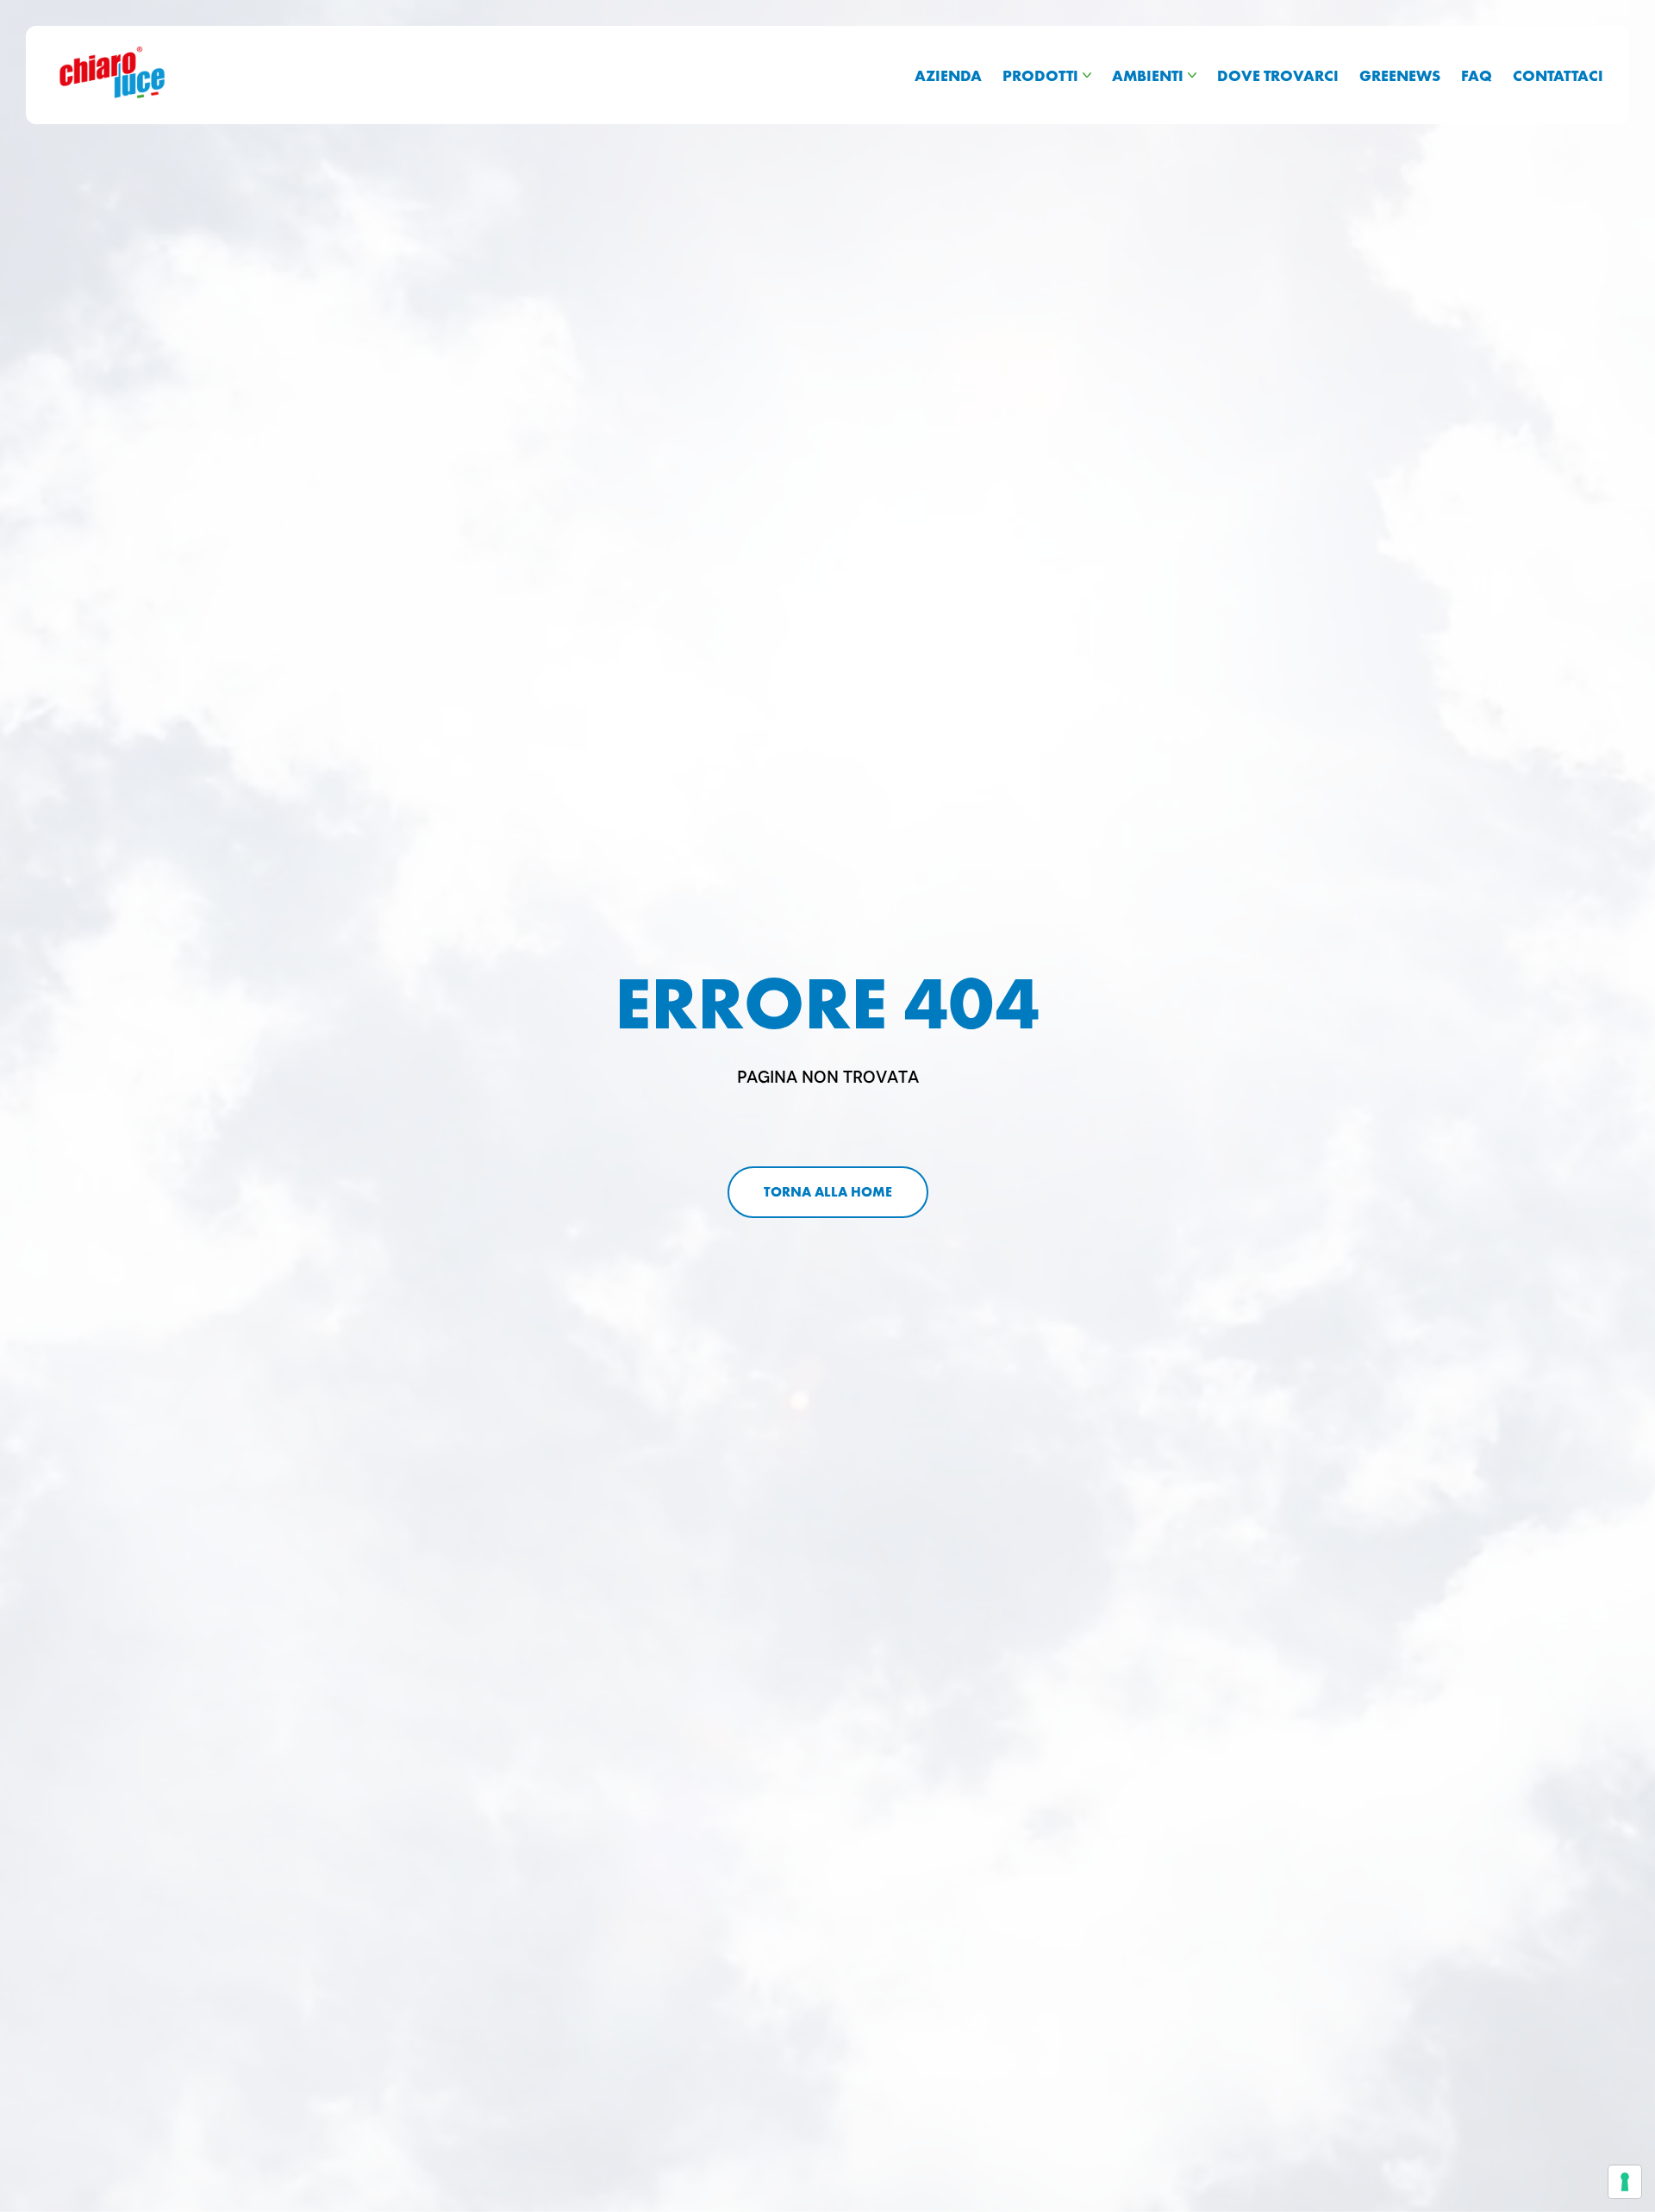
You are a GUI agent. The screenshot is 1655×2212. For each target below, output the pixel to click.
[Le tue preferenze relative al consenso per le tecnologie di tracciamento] (1625, 2182)
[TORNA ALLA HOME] (828, 1192)
